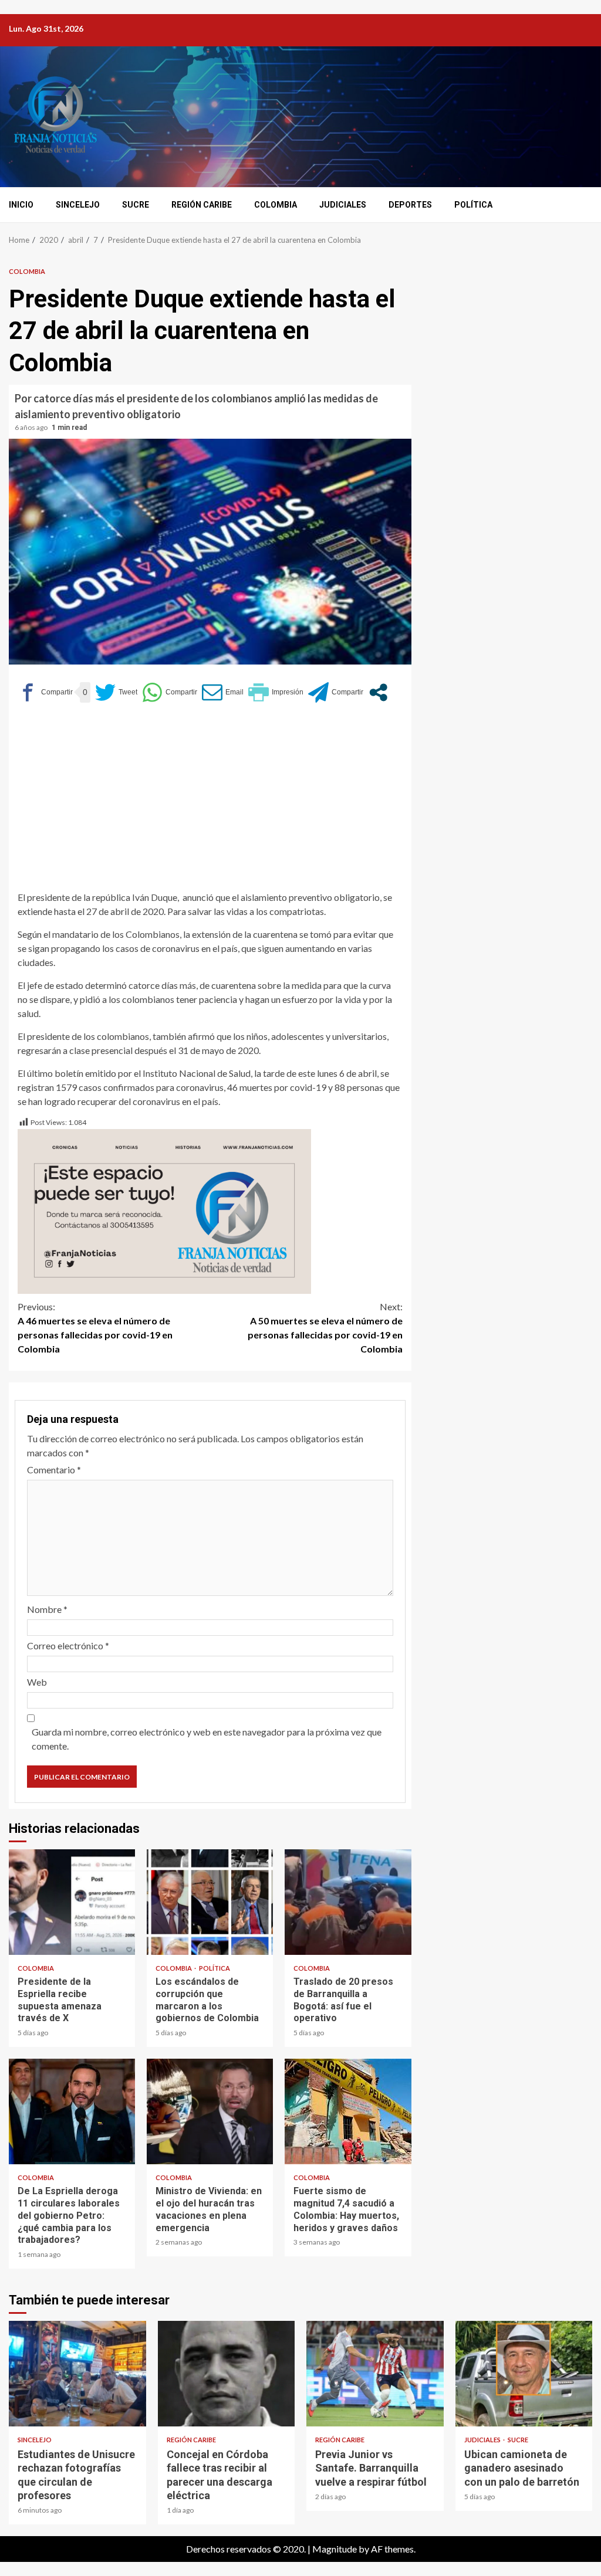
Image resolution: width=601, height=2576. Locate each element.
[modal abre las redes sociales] (378, 692)
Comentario (54, 1470)
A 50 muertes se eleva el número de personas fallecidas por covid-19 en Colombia (325, 1328)
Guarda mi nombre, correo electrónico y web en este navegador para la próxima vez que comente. (207, 1739)
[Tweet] (116, 692)
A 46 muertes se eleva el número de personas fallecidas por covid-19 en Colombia (95, 1328)
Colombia (276, 205)
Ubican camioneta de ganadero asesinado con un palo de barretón (524, 2374)
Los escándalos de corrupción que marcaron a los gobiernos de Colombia (210, 1902)
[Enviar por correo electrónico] (223, 692)
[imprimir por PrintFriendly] (276, 692)
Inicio (21, 205)
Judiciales (343, 205)
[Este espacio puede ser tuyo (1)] (164, 1210)
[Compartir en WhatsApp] (170, 692)
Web (37, 1682)
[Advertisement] (210, 802)
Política (473, 205)
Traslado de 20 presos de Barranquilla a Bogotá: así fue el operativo (348, 1902)
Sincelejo (78, 205)
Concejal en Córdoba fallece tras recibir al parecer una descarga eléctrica (227, 2374)
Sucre (136, 205)
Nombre (47, 1609)
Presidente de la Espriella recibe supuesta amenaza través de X (72, 1902)
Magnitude (335, 2549)
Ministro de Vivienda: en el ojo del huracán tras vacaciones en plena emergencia (210, 2111)
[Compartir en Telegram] (336, 692)
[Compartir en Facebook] (45, 692)
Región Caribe (202, 205)
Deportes (410, 205)
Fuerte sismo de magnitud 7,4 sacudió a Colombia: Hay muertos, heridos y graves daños (348, 2111)
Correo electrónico (68, 1645)
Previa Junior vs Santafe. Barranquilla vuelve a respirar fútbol (375, 2374)
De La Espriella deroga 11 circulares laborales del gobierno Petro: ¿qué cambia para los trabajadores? (72, 2111)
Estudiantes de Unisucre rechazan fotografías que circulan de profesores (77, 2374)
